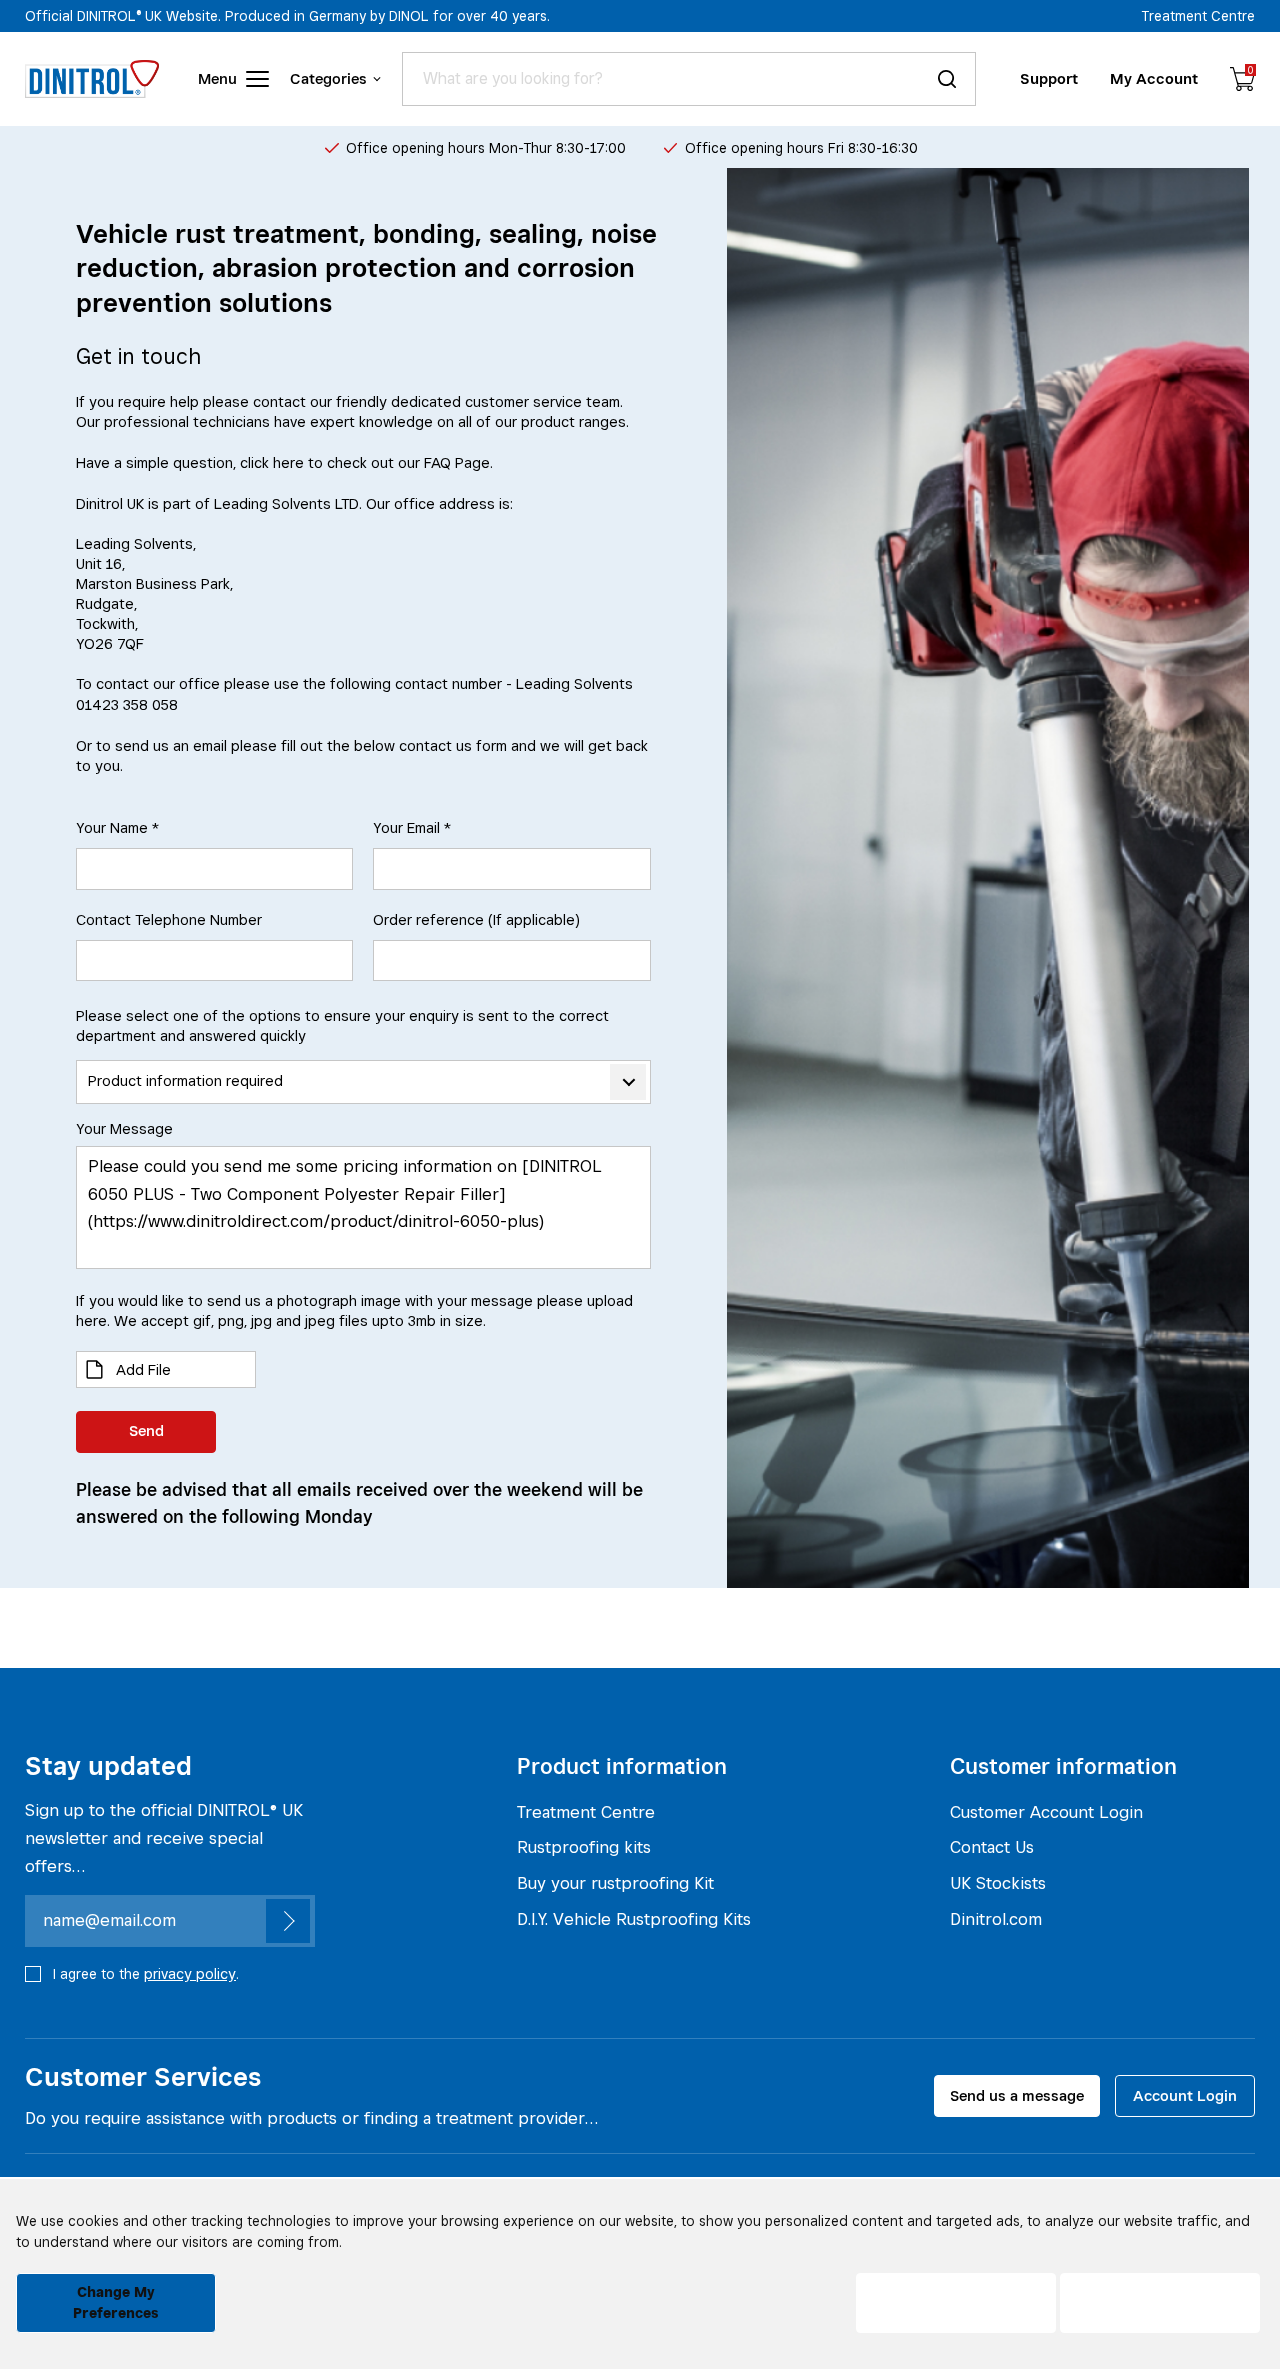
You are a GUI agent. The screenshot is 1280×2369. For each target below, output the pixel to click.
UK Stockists (998, 1883)
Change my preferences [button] (116, 2302)
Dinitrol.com (996, 1919)
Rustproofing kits (584, 1847)
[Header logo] (92, 79)
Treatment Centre (1198, 16)
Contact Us (992, 1847)
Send (146, 1430)
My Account (1154, 78)
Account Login (1185, 2095)
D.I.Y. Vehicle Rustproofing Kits (634, 1919)
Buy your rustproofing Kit (615, 1883)
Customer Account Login (1046, 1812)
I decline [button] (956, 2303)
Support (1049, 78)
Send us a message (1017, 2095)
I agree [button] (1160, 2303)
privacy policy (190, 1973)
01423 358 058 (127, 704)
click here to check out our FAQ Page (365, 462)
